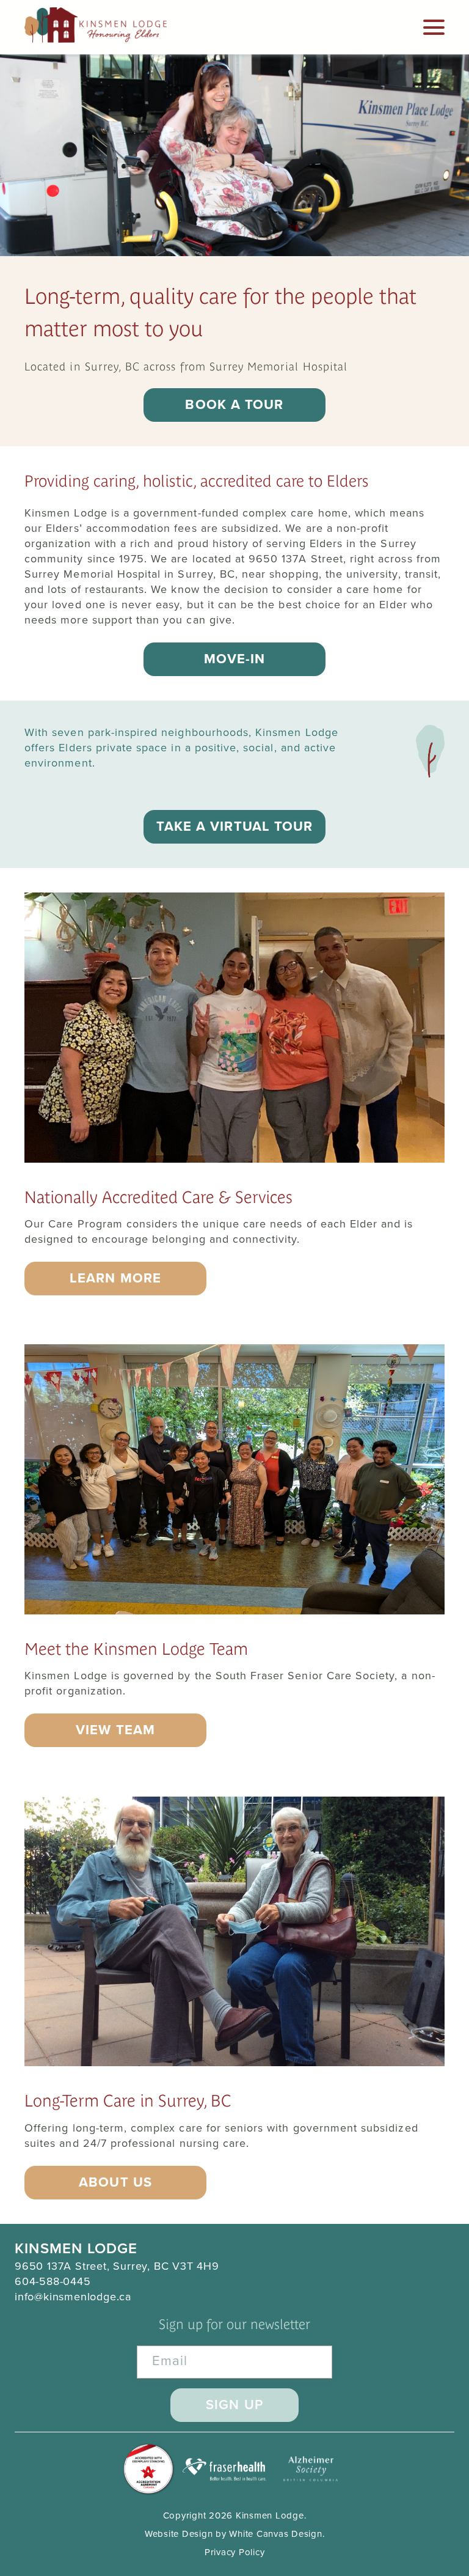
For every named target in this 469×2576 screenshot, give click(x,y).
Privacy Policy (235, 2552)
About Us (115, 2182)
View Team (115, 1730)
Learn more (115, 1278)
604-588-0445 (53, 2281)
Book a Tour (234, 405)
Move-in (235, 659)
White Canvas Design (275, 2534)
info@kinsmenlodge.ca (73, 2297)
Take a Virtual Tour (235, 826)
